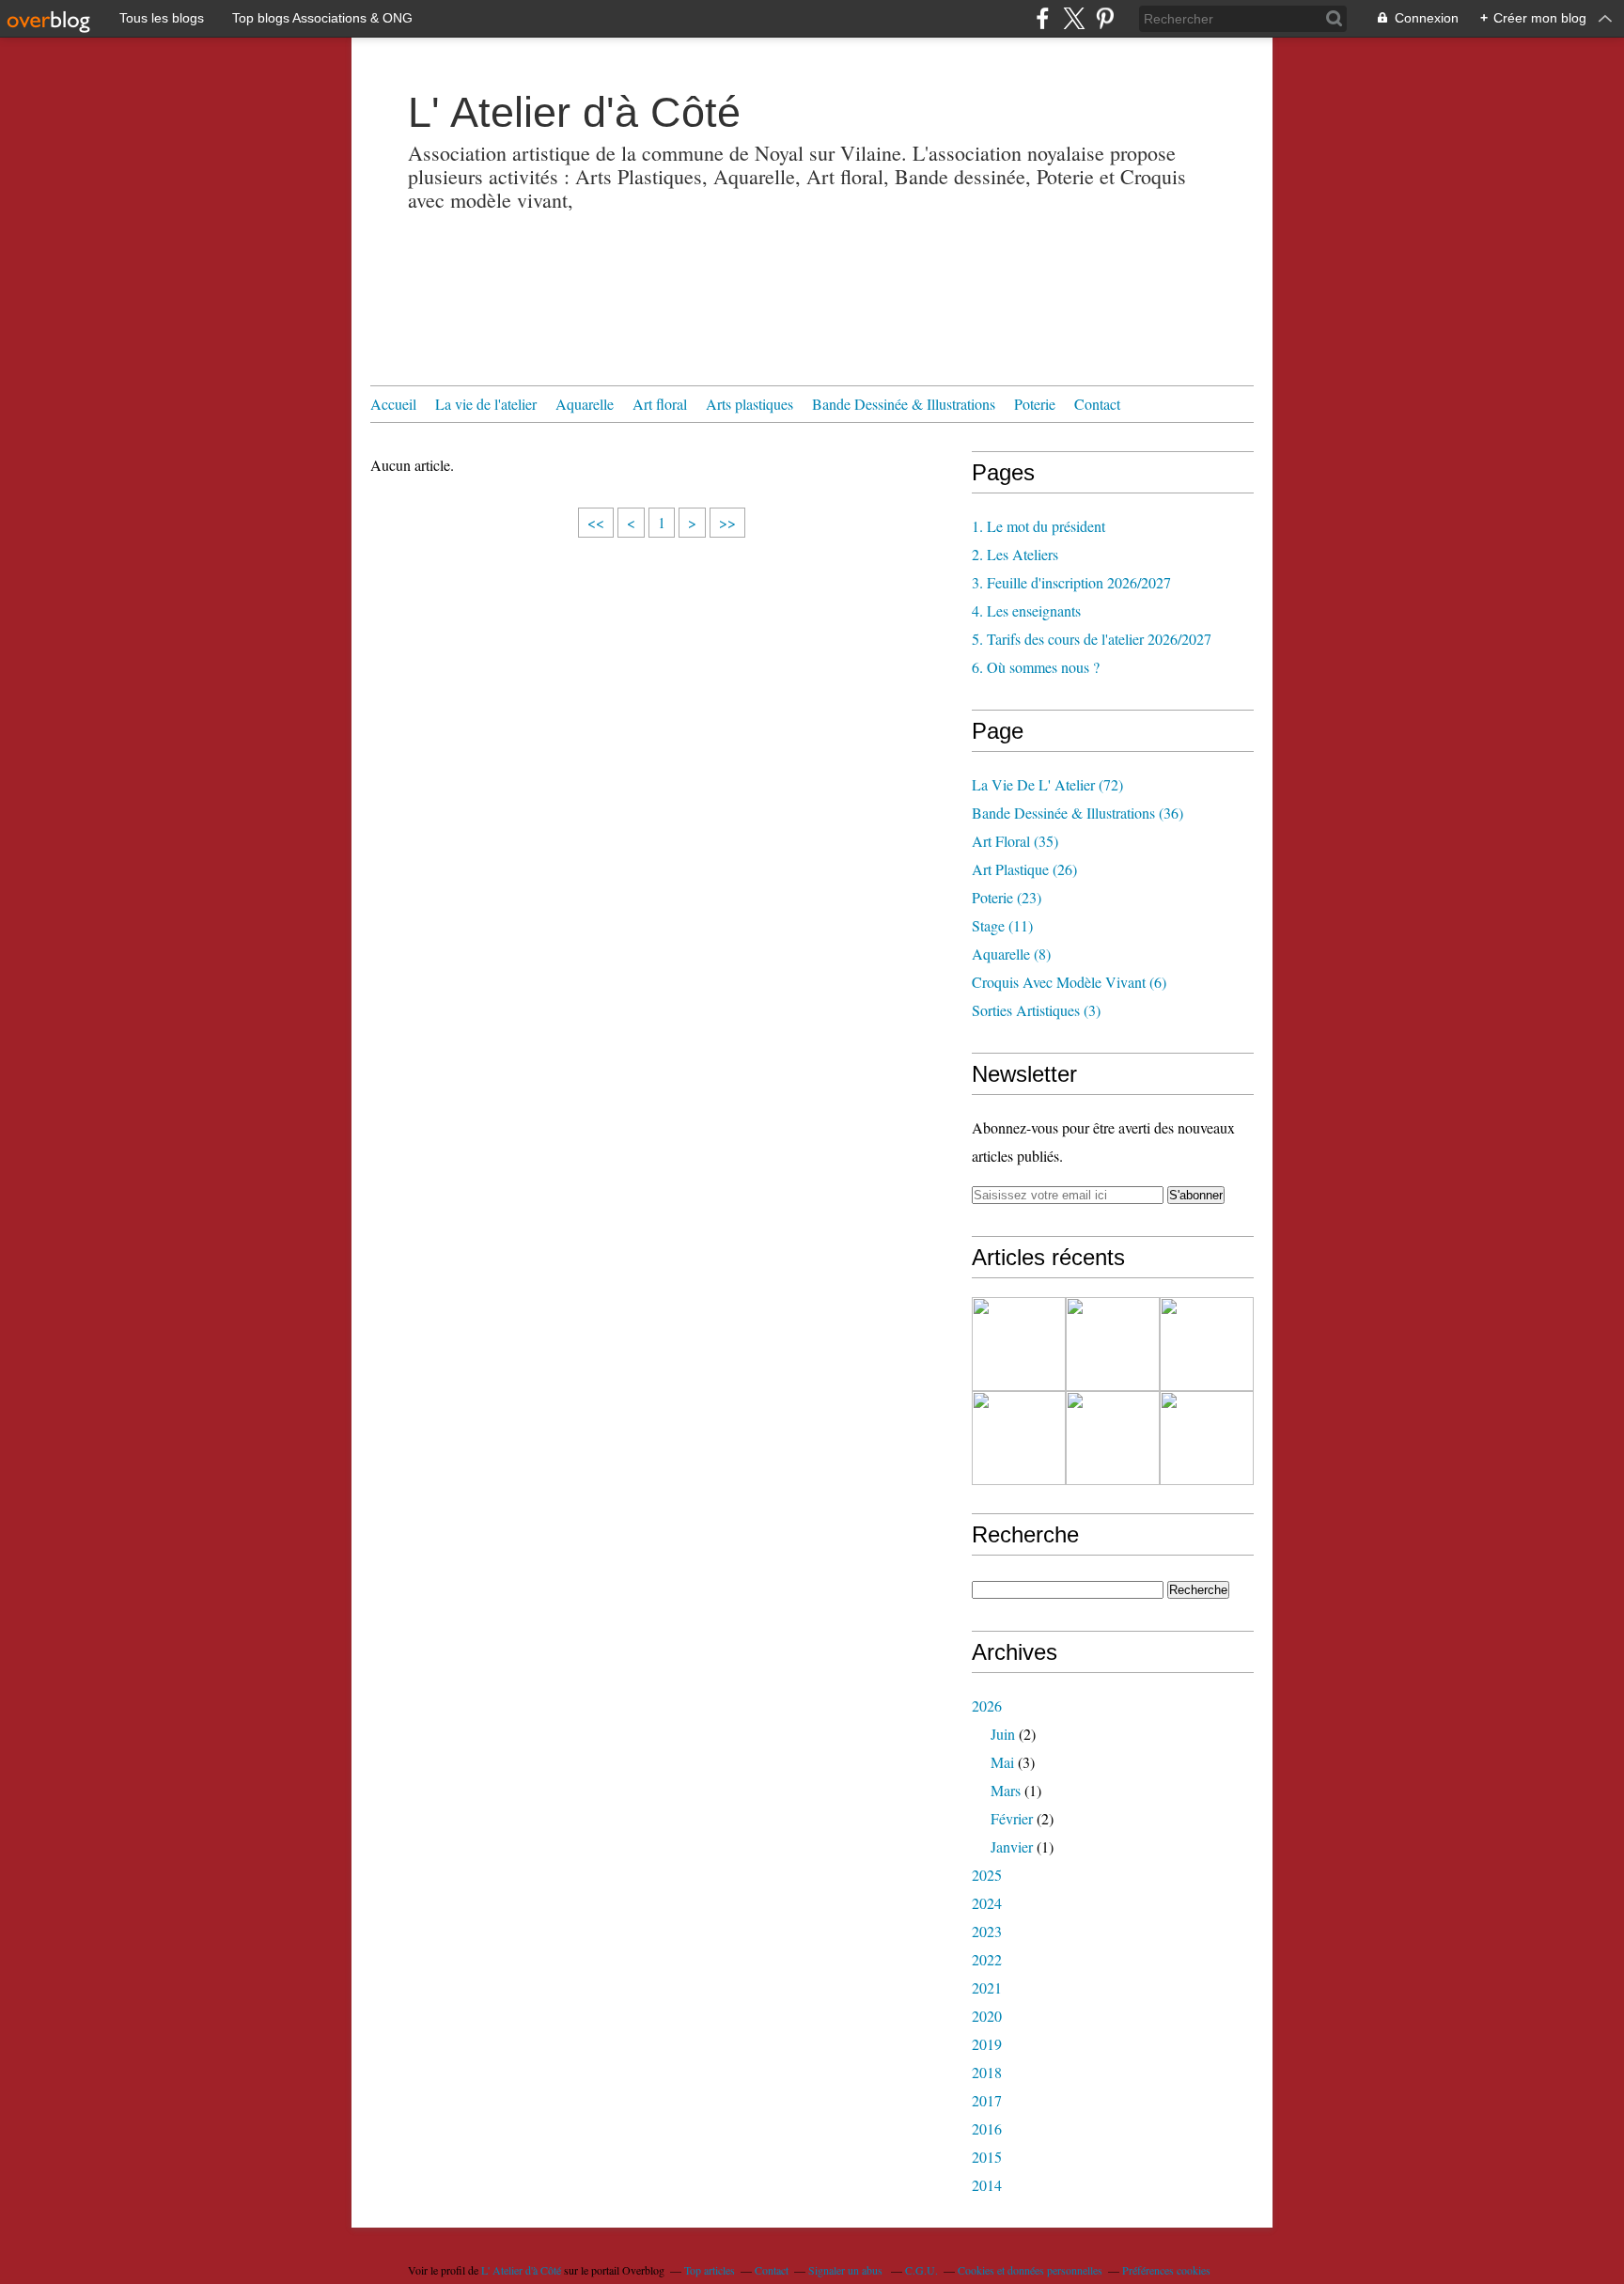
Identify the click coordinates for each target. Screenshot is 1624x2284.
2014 (987, 2185)
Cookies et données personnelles (1030, 2270)
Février (1012, 1818)
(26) (1024, 869)
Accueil (393, 404)
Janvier (1012, 1846)
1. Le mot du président (1038, 526)
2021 (987, 1987)
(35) (1015, 841)
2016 (987, 2128)
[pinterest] (1105, 18)
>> (727, 522)
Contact (1097, 404)
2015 (987, 2157)
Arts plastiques (750, 404)
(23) (1007, 897)
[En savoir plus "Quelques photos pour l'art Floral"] (1019, 1344)
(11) (1002, 925)
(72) (1047, 784)
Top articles (710, 2270)
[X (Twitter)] (1074, 18)
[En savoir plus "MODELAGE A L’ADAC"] (1207, 1438)
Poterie (1035, 404)
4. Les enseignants (1026, 610)
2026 (987, 1705)
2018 (987, 2072)
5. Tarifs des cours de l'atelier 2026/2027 (1092, 639)
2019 (987, 2044)
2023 (987, 1931)
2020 (987, 2016)
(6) (1069, 982)
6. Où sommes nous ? (1036, 667)
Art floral (660, 404)
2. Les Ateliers (1015, 554)
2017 (987, 2100)
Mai (1002, 1762)
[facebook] (1043, 18)
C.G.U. (921, 2270)
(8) (1011, 954)
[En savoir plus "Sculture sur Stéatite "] (1207, 1344)
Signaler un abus (847, 2270)
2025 (987, 1875)
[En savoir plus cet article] (1113, 1344)
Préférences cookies (1166, 2270)
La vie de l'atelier (486, 404)
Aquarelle (585, 404)
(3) (1036, 1010)
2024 (987, 1903)
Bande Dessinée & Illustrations (904, 404)
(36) (1077, 813)
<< (596, 522)
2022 (987, 1959)
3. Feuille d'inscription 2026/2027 (1071, 582)
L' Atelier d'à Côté (574, 112)
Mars (1006, 1790)
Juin (1003, 1734)
